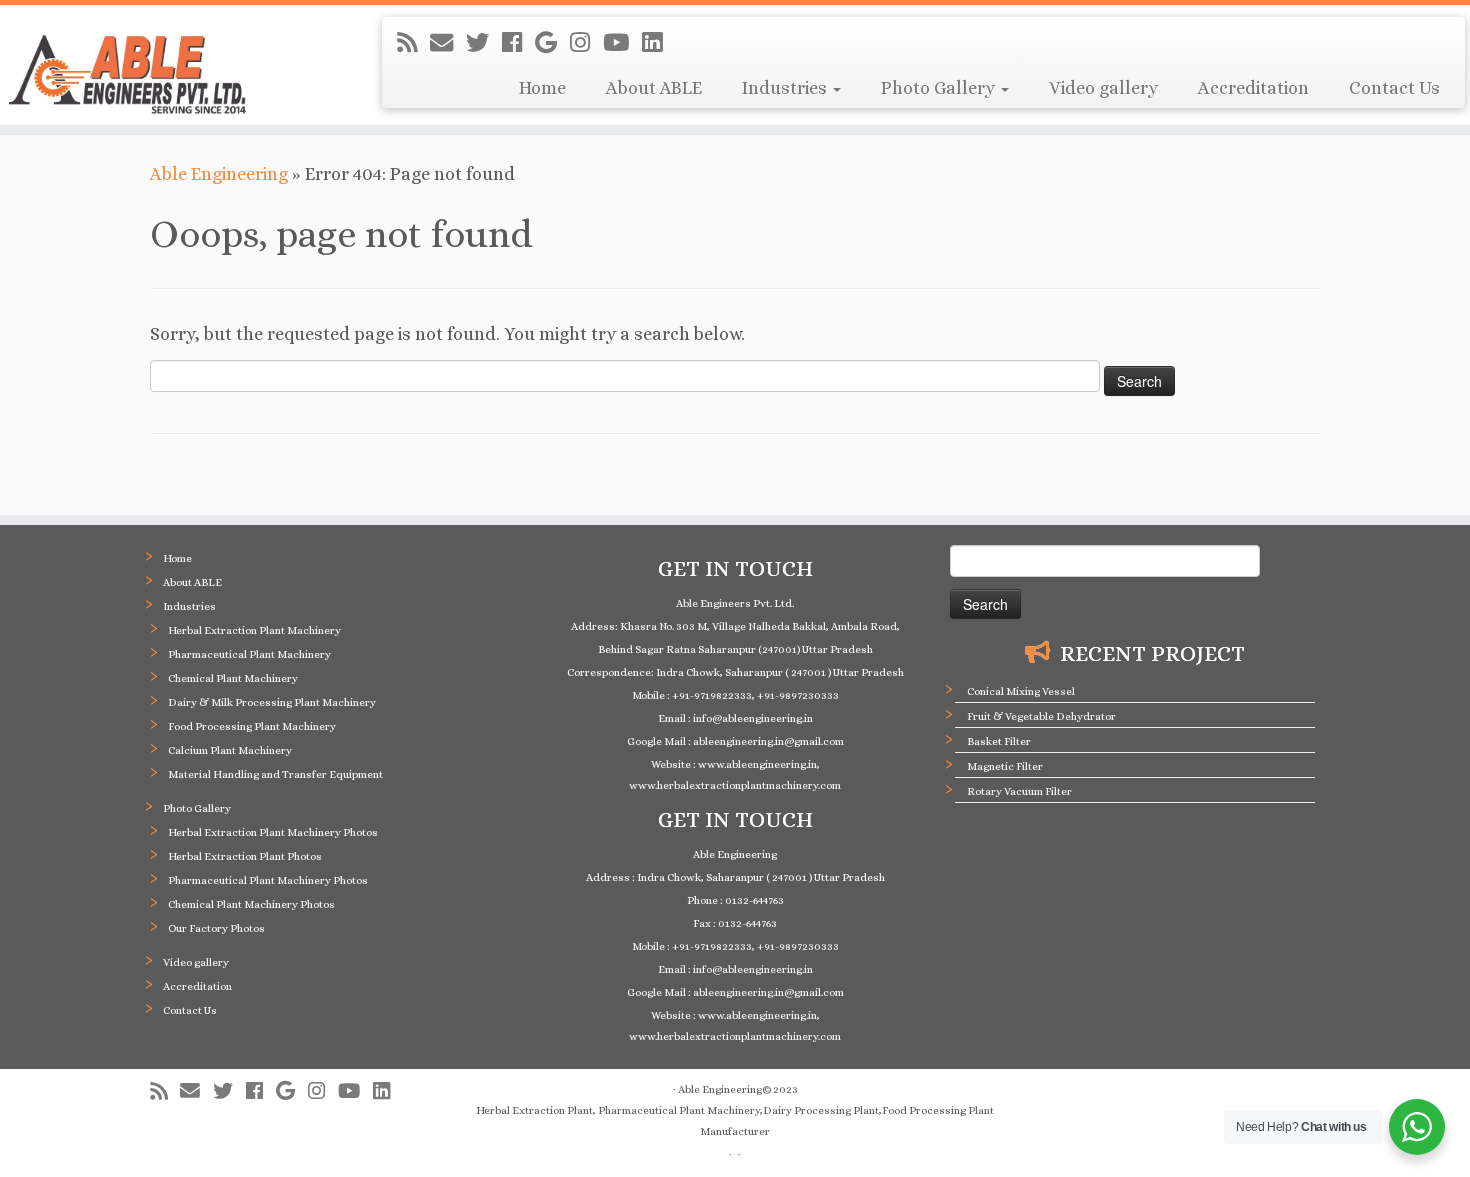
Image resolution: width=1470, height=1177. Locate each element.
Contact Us (1394, 88)
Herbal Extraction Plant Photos (245, 856)
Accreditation (1253, 88)
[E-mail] (448, 43)
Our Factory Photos (216, 928)
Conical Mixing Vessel (1021, 691)
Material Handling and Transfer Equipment (275, 774)
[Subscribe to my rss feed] (413, 43)
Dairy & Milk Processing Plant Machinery (272, 702)
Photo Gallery (940, 88)
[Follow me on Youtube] (622, 43)
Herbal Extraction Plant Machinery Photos (273, 832)
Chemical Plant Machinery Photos (251, 904)
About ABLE (654, 88)
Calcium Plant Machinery (230, 750)
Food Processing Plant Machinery (252, 726)
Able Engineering (219, 174)
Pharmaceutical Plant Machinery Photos (268, 880)
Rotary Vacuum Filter (1019, 791)
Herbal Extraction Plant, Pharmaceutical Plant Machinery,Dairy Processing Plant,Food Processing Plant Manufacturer (735, 1121)
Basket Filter (999, 741)
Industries (786, 88)
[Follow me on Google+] (552, 43)
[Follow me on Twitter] (484, 43)
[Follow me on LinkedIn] (658, 43)
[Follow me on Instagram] (586, 43)
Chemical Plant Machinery (233, 678)
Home (542, 88)
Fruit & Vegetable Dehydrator (1041, 716)
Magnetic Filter (1005, 766)
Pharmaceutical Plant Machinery (249, 654)
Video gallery (1103, 88)
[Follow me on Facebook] (518, 43)
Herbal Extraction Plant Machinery (254, 630)
